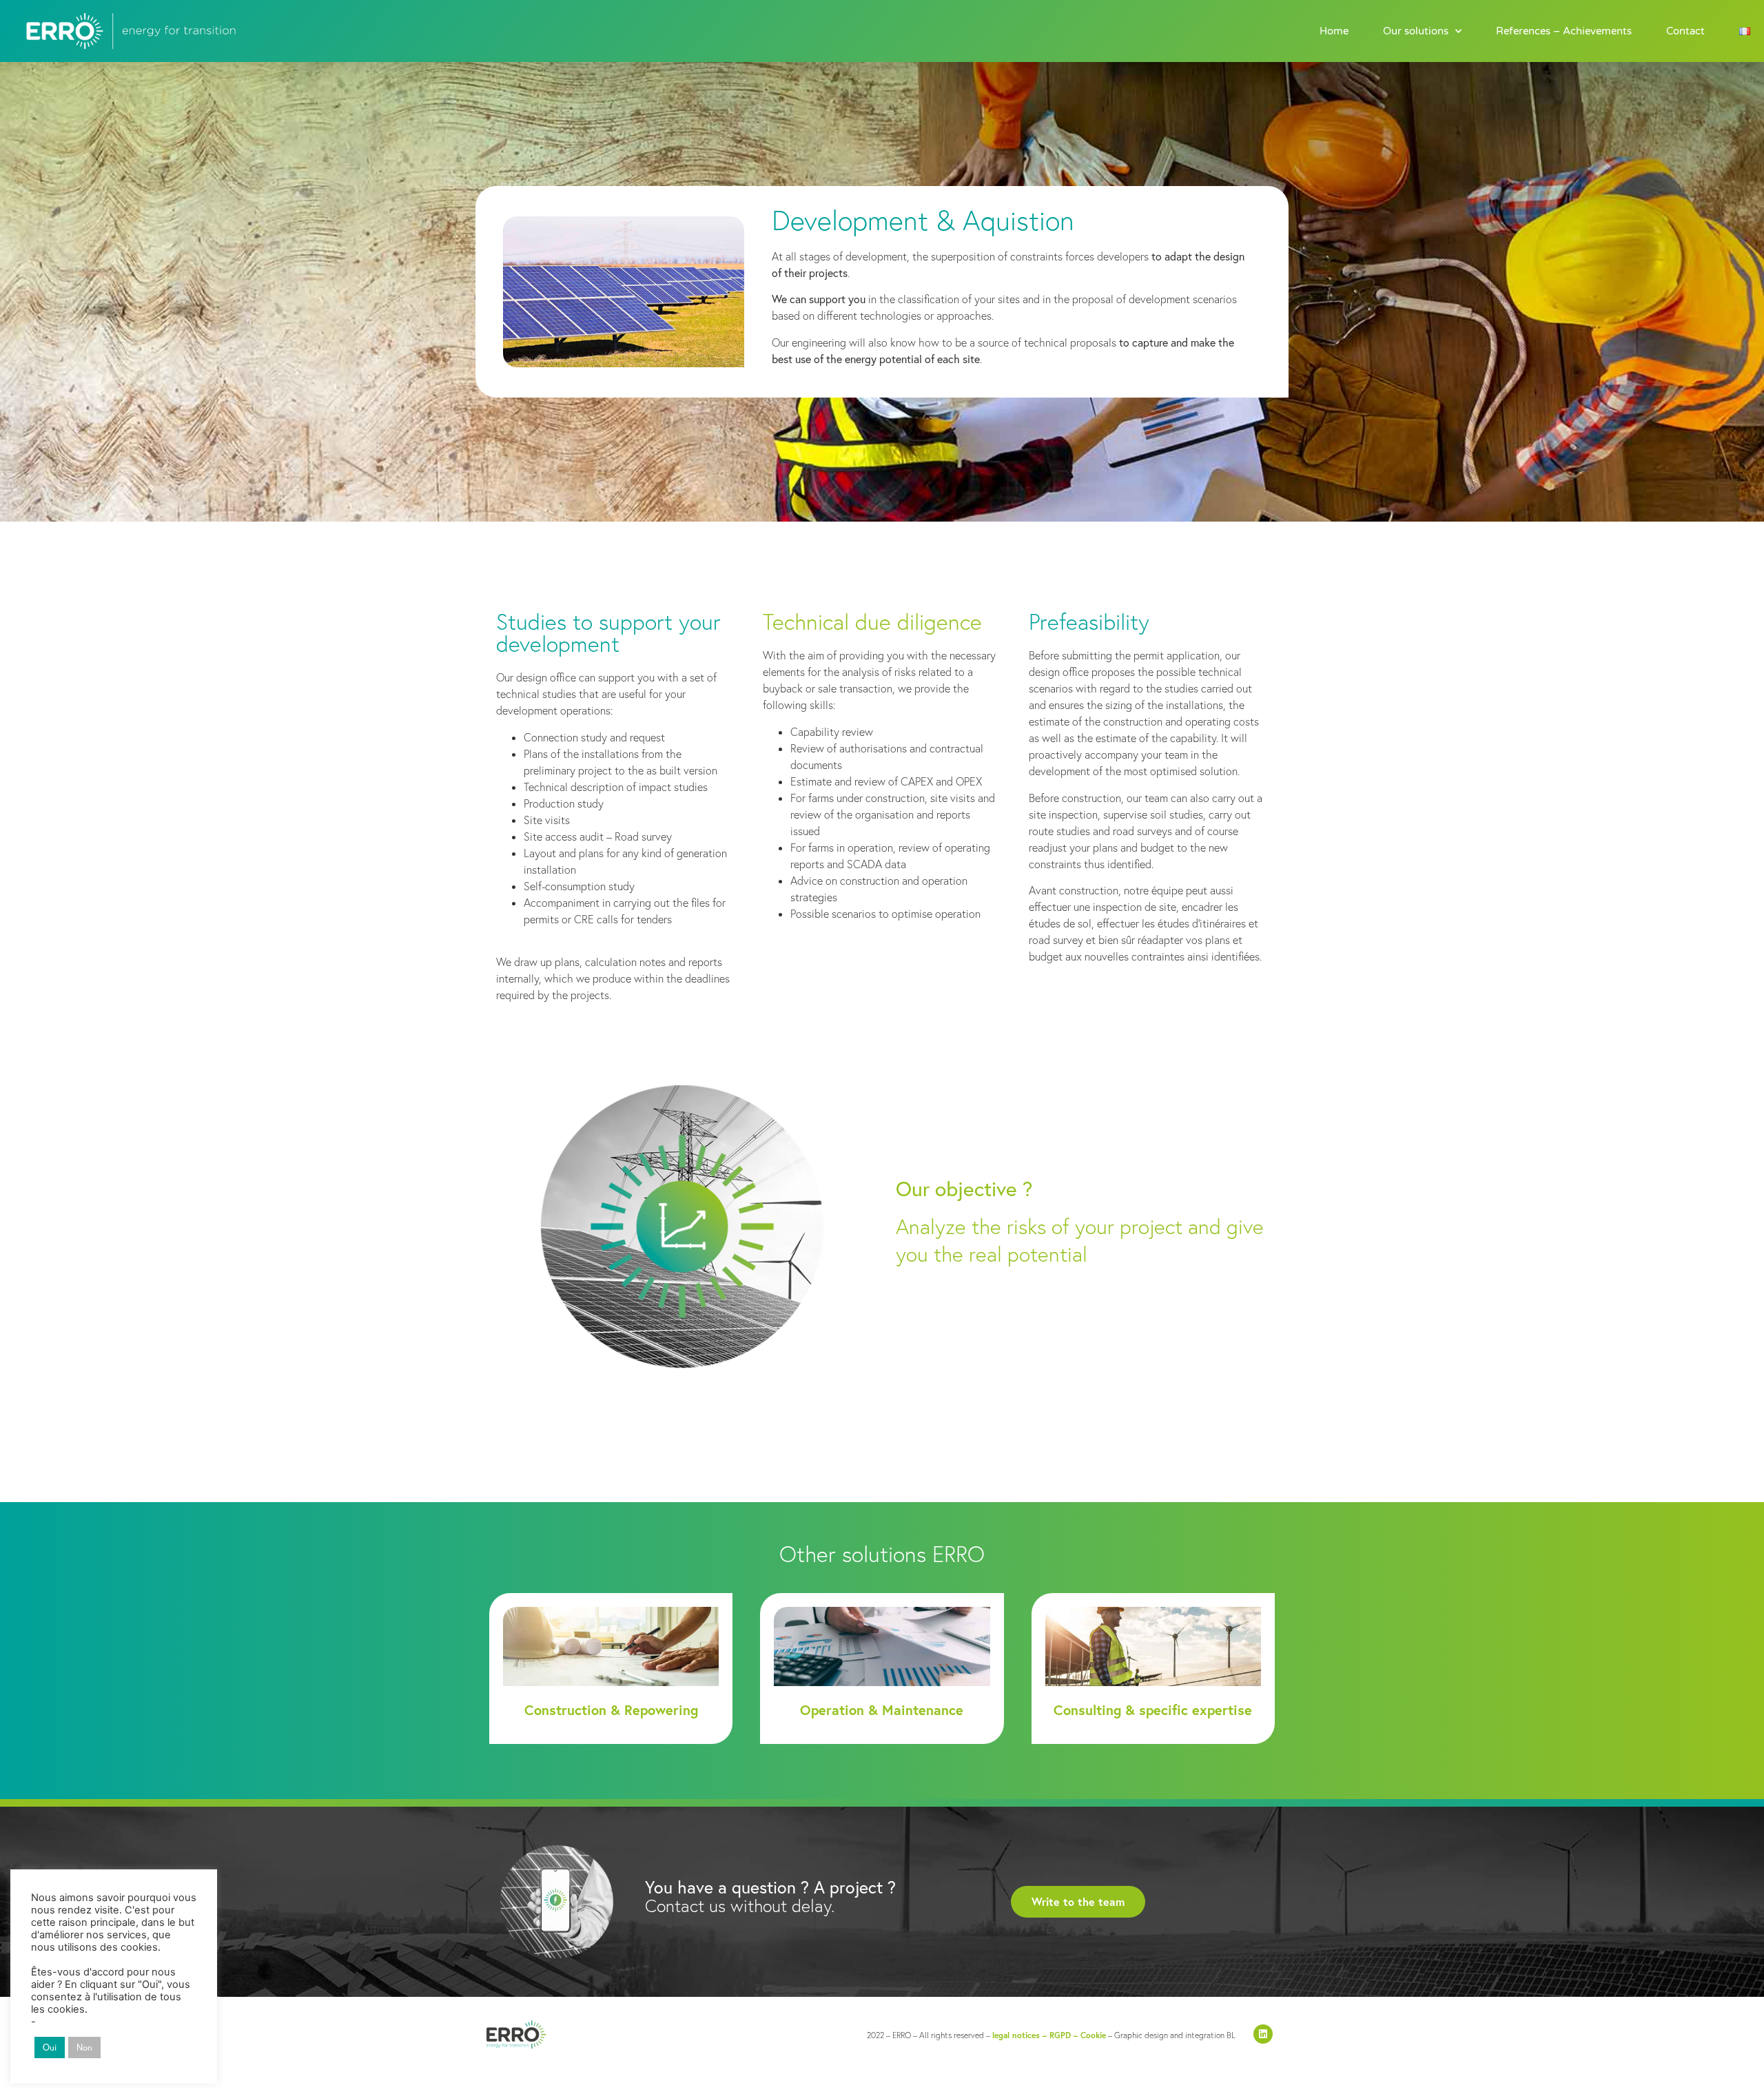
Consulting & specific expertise (1153, 1710)
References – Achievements (1564, 31)
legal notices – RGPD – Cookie (1049, 2035)
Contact (1685, 31)
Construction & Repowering (611, 1710)
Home (1334, 31)
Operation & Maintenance (882, 1710)
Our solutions (1416, 31)
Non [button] (84, 2047)
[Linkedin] (1263, 2034)
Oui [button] (50, 2047)
